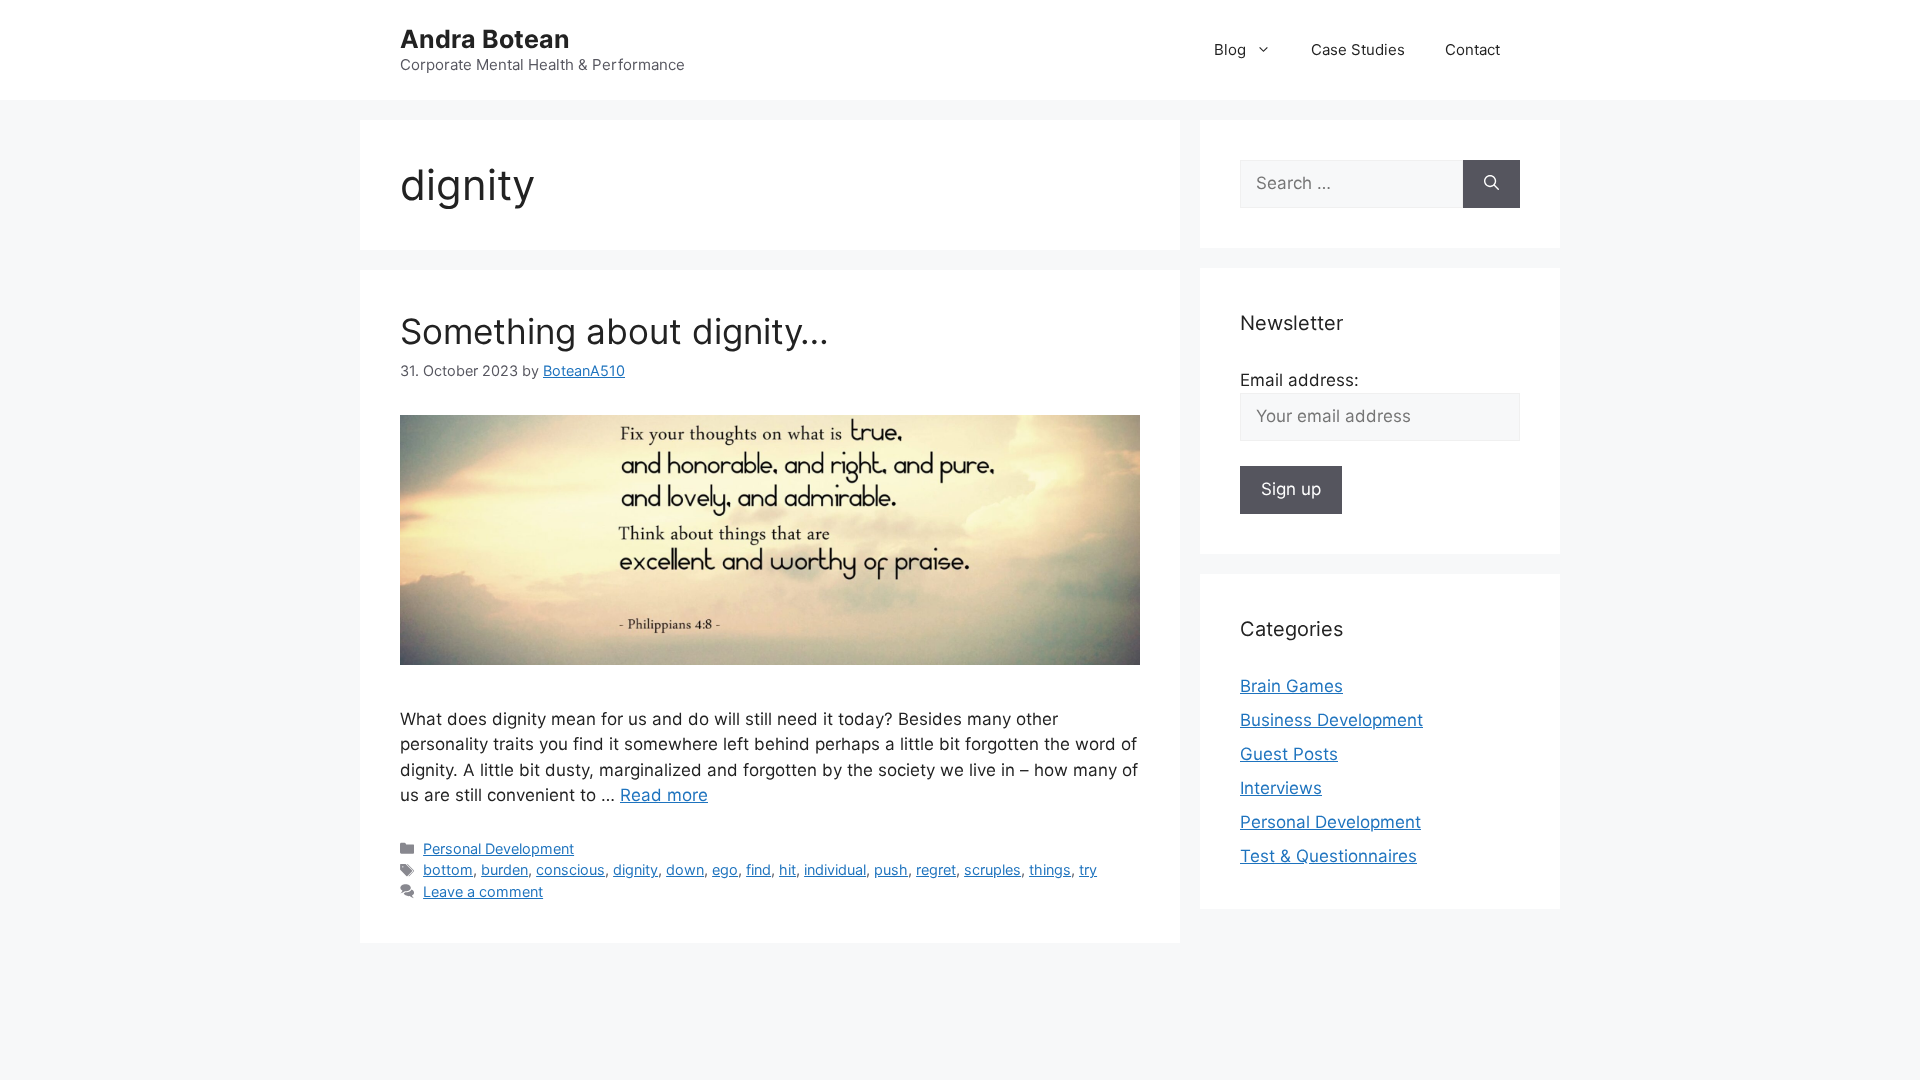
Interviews (1281, 788)
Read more (664, 795)
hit (787, 869)
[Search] (1491, 184)
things (1050, 869)
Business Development (1331, 720)
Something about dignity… (614, 331)
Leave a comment (483, 891)
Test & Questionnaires (1328, 856)
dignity (635, 869)
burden (504, 869)
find (758, 869)
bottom (448, 869)
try (1088, 869)
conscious (570, 869)
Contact (1472, 49)
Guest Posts (1289, 754)
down (685, 869)
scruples (992, 869)
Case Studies (1358, 49)
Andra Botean (485, 39)
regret (936, 869)
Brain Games (1291, 686)
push (891, 869)
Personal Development (498, 848)
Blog (1230, 49)
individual (835, 869)
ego (725, 869)
